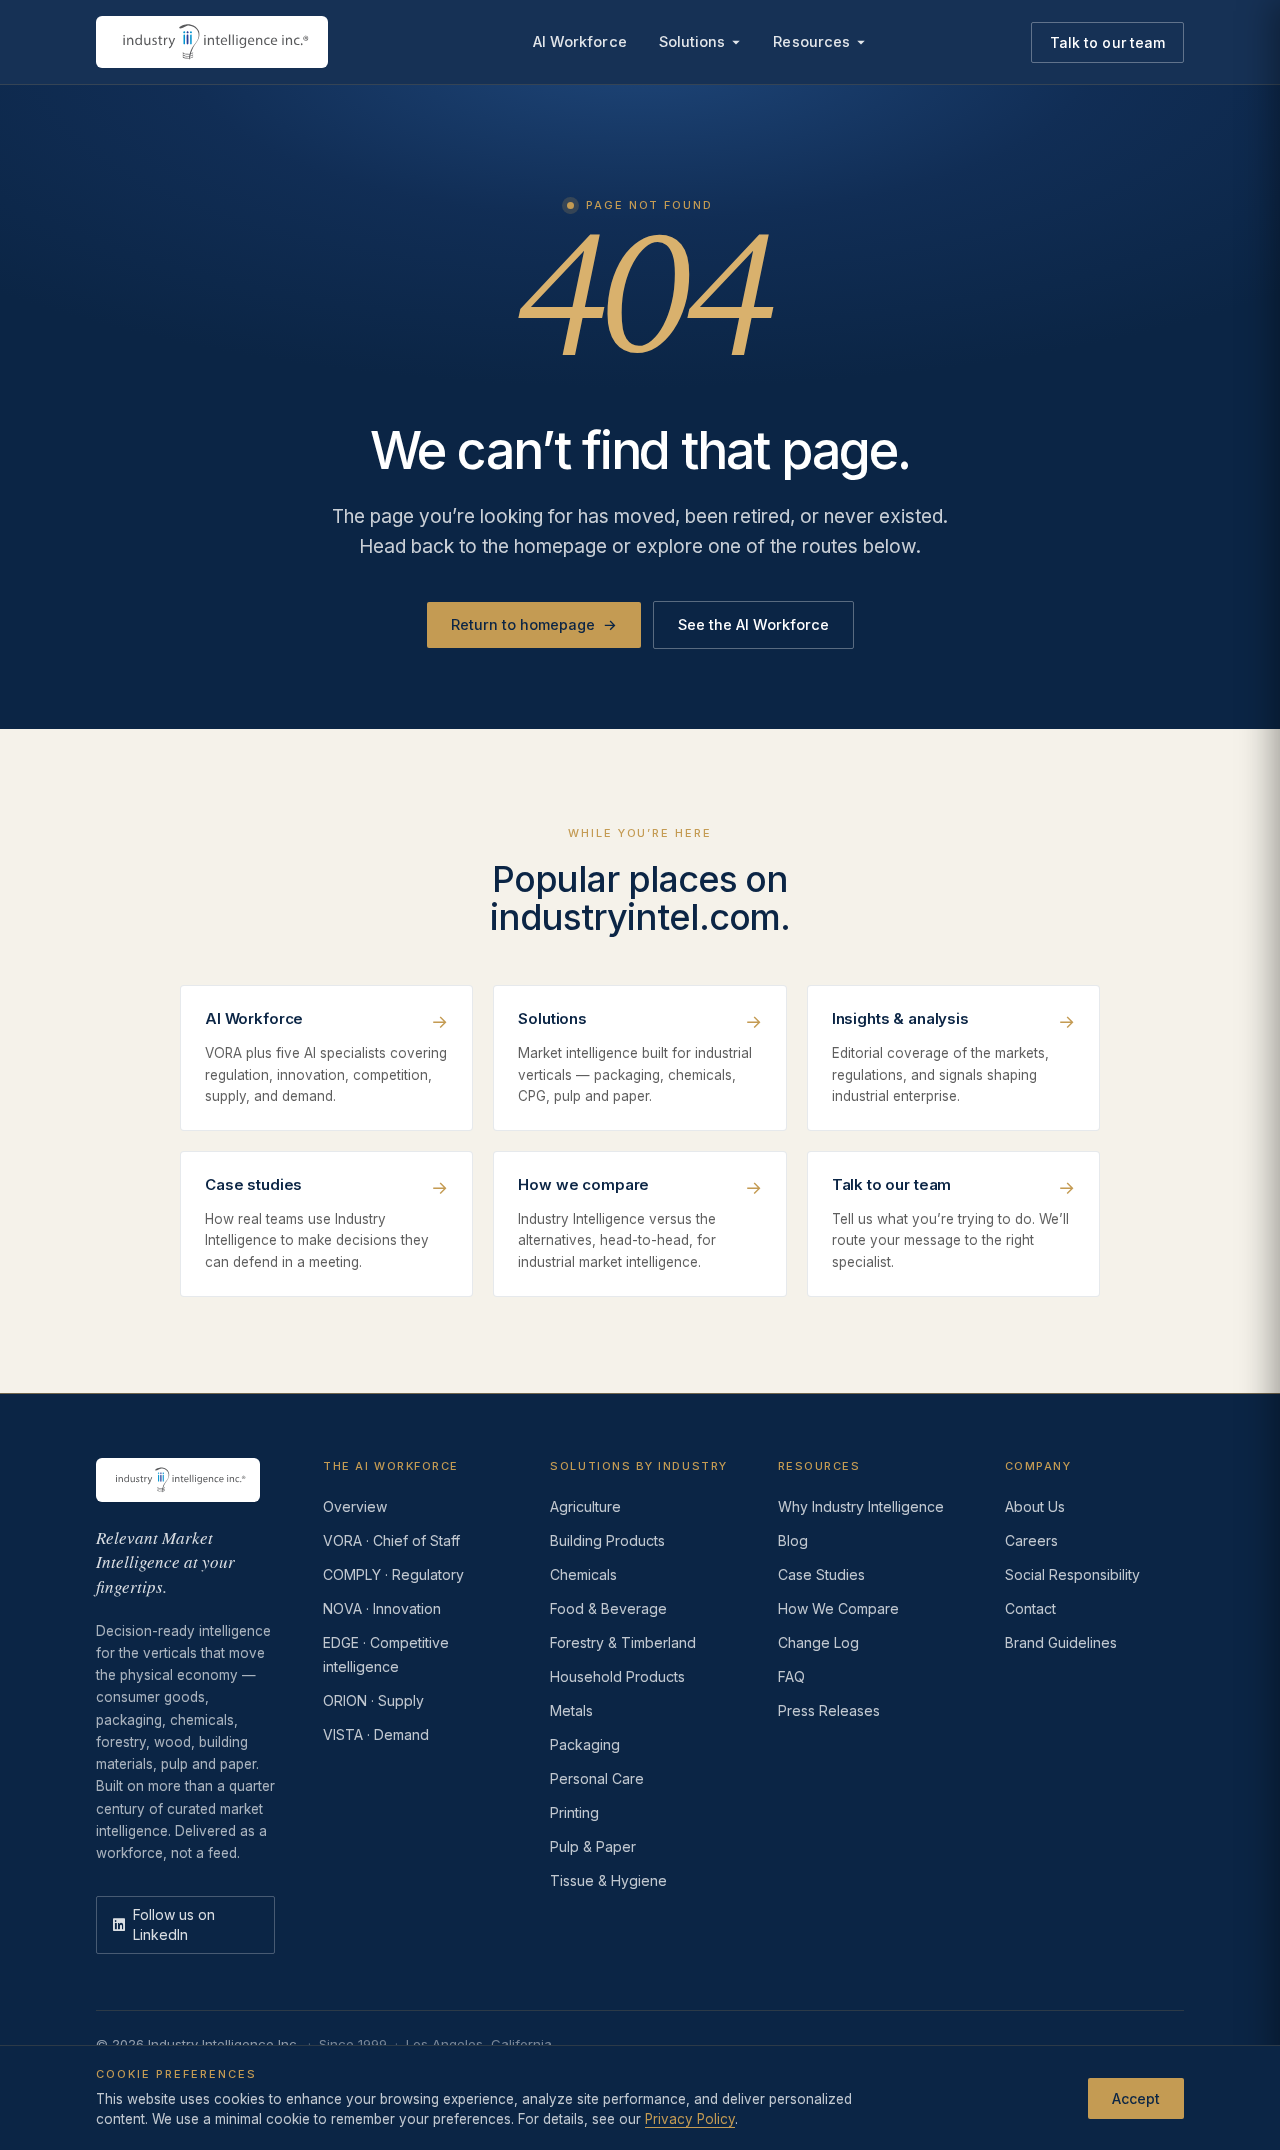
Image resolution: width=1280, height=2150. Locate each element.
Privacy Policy (690, 2119)
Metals (571, 1710)
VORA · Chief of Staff (391, 1540)
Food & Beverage (608, 1608)
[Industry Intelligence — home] (212, 42)
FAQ (791, 1676)
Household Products (617, 1676)
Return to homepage (534, 624)
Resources (811, 41)
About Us (1035, 1506)
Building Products (607, 1540)
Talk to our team (1107, 42)
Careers (1031, 1540)
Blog (793, 1540)
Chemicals (583, 1574)
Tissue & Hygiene (608, 1880)
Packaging (585, 1744)
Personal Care (597, 1778)
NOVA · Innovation (382, 1608)
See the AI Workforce (753, 624)
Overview (355, 1506)
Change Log (818, 1642)
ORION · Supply (373, 1700)
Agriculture (585, 1506)
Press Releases (829, 1710)
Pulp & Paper (593, 1846)
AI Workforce (580, 41)
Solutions (692, 41)
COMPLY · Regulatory (393, 1574)
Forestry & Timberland (623, 1642)
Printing (574, 1812)
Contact (1030, 1608)
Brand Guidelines (1061, 1642)
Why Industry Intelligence (861, 1506)
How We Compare (838, 1608)
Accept (1136, 2097)
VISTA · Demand (376, 1734)
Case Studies (821, 1574)
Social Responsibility (1072, 1574)
